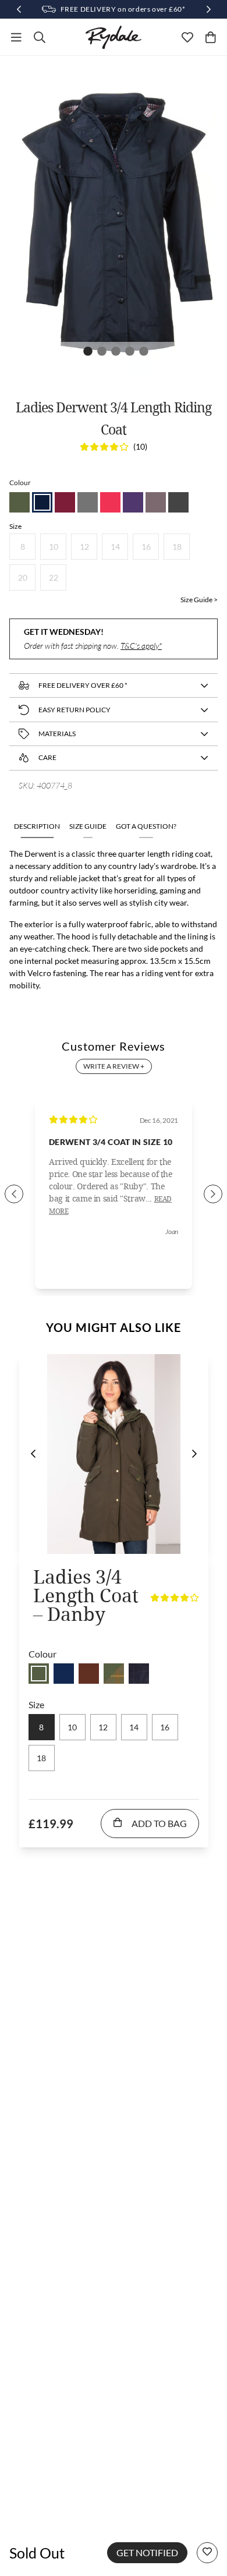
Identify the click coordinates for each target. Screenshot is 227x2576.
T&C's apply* (141, 646)
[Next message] (208, 9)
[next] (194, 1454)
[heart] (187, 37)
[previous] (33, 1454)
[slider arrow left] (14, 1194)
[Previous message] (19, 9)
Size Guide (88, 826)
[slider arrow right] (213, 1194)
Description (37, 826)
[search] (40, 37)
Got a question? (146, 826)
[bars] (16, 37)
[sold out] (39, 1674)
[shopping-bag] (211, 37)
